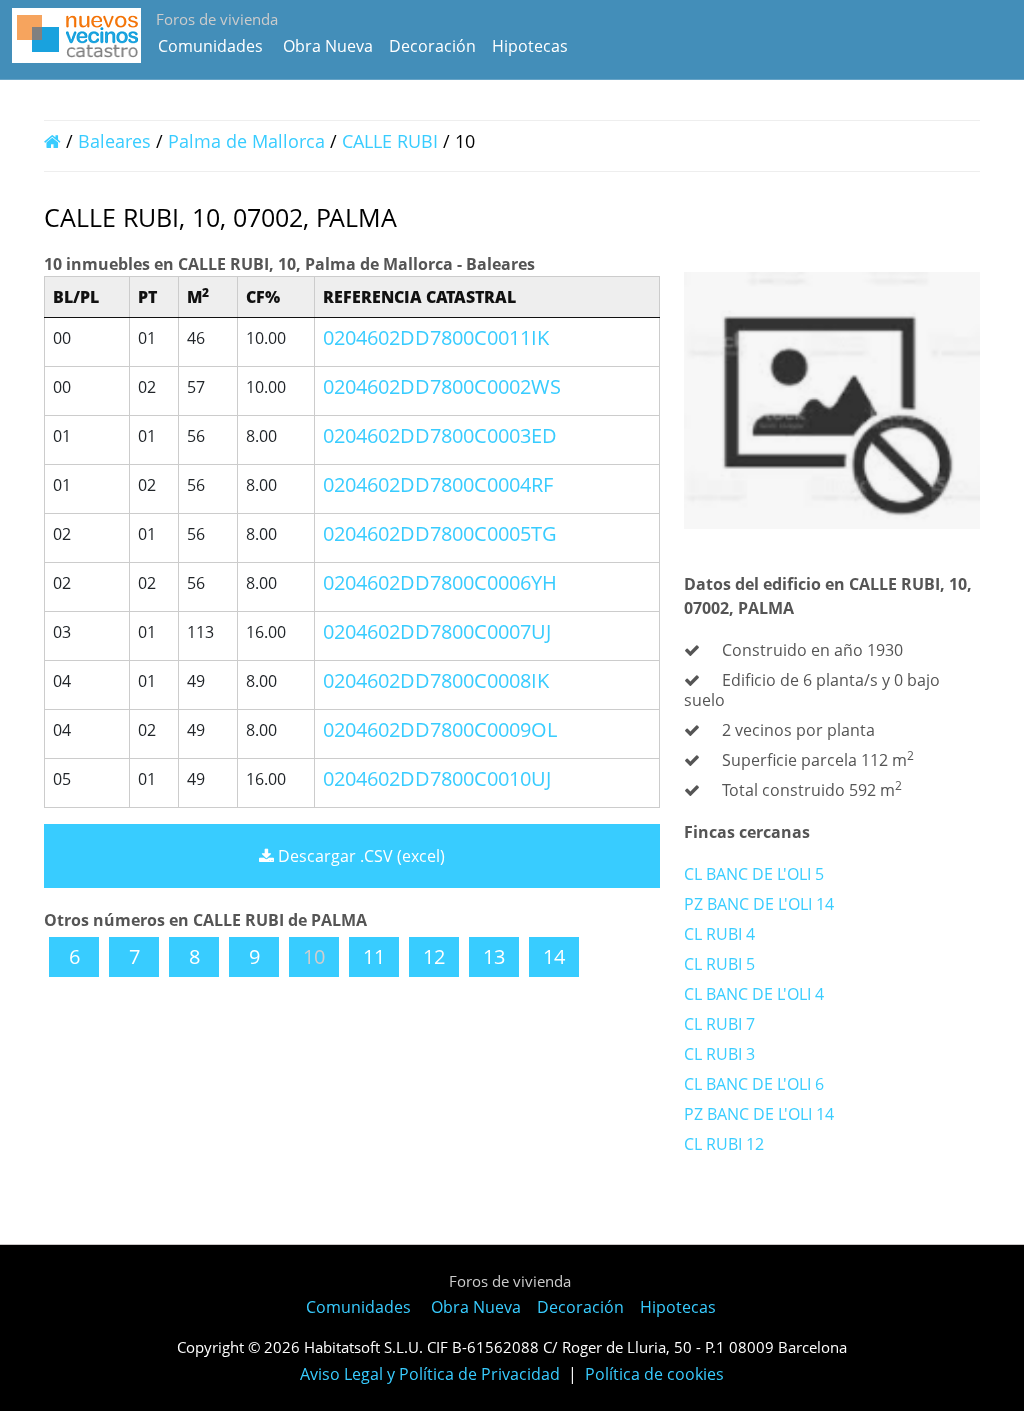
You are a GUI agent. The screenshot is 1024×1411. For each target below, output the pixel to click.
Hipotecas (530, 46)
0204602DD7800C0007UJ (437, 631)
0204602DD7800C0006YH (440, 582)
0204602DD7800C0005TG (440, 533)
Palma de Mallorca (246, 141)
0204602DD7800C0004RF (438, 484)
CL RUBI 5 (719, 964)
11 (374, 956)
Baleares (114, 141)
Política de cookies (654, 1374)
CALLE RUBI (392, 141)
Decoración (432, 46)
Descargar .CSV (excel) (359, 856)
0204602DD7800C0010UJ (437, 778)
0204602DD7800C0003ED (440, 435)
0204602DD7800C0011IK (436, 337)
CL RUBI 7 (719, 1024)
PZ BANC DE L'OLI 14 (759, 904)
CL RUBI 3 (719, 1054)
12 (434, 956)
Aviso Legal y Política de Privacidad (430, 1374)
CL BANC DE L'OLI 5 (754, 874)
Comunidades (210, 46)
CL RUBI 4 (719, 934)
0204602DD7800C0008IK (436, 680)
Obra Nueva (328, 46)
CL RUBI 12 (724, 1144)
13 (494, 956)
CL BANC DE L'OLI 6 (754, 1084)
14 (554, 956)
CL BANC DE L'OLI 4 (754, 994)
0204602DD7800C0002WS (442, 386)
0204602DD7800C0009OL (440, 729)
